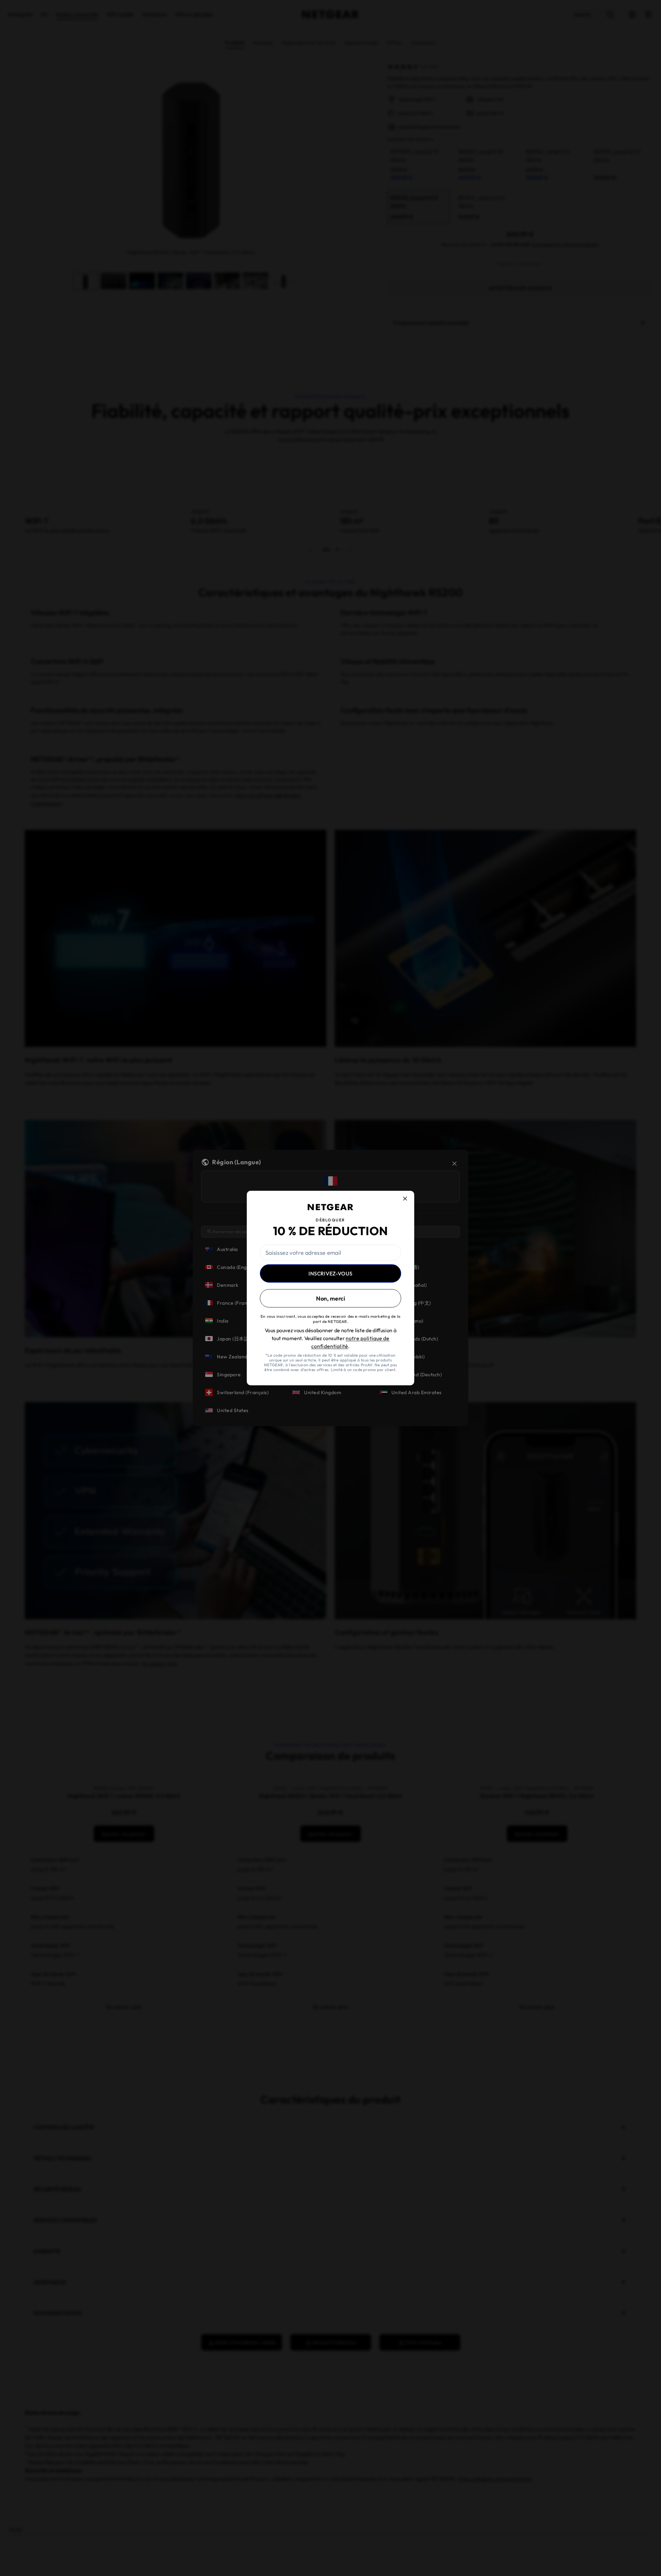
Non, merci (330, 1299)
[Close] (409, 1194)
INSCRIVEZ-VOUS (330, 1273)
